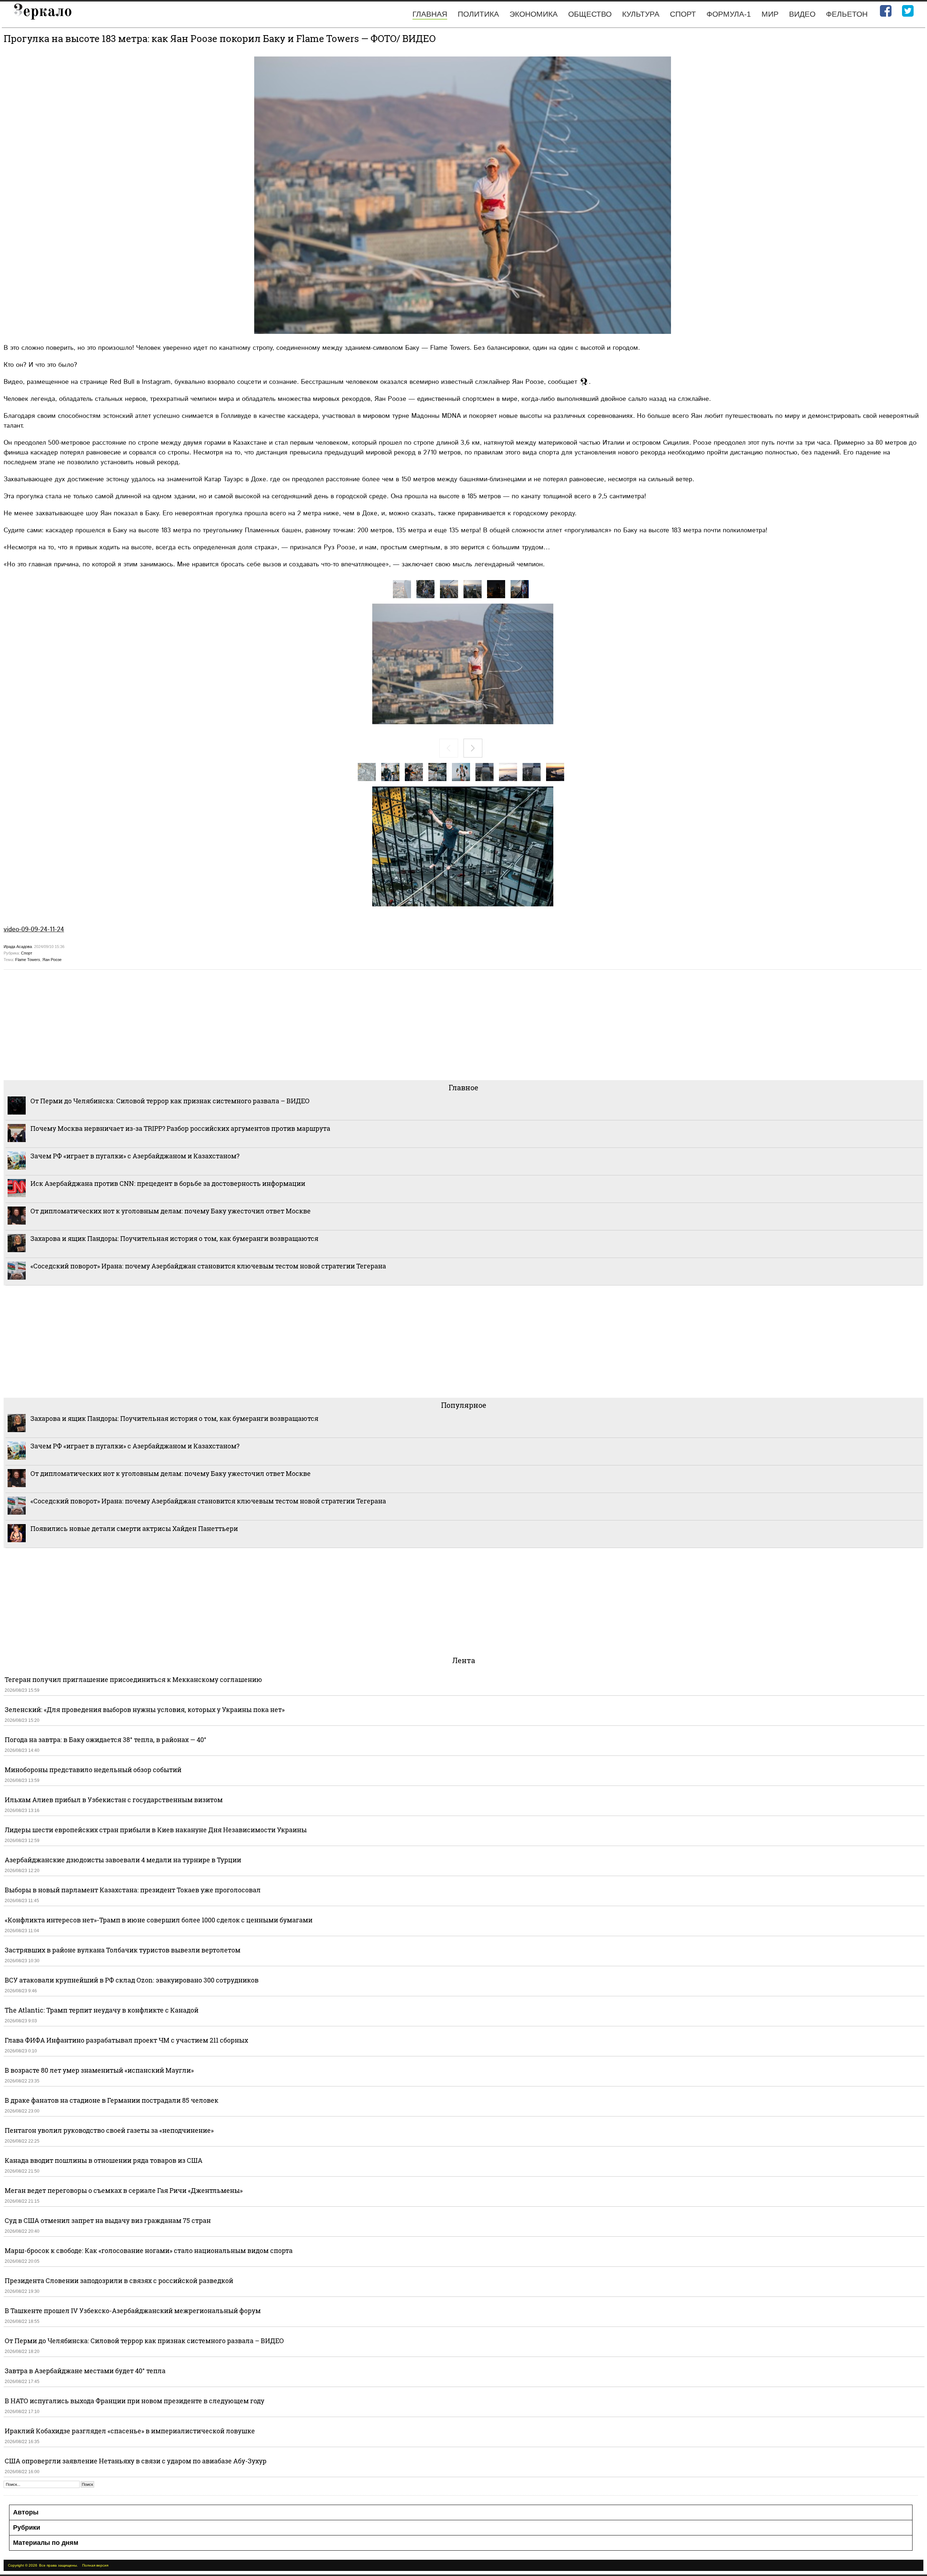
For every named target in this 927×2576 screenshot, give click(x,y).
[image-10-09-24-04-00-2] (473, 589)
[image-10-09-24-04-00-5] (402, 589)
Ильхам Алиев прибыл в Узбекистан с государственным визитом (114, 1800)
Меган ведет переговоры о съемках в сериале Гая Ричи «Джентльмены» (124, 2190)
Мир (770, 14)
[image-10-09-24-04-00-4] (425, 589)
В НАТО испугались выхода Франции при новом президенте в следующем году (135, 2401)
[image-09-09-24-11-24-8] (555, 772)
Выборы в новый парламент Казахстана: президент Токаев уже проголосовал (133, 1890)
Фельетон (847, 14)
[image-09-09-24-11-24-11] (485, 772)
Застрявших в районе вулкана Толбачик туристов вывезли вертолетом (123, 1950)
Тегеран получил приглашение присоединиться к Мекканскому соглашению (133, 1679)
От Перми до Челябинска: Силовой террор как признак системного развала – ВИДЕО (170, 1101)
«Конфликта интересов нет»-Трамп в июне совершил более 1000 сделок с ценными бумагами (159, 1920)
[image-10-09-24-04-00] (520, 589)
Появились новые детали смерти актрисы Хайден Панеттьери (134, 1528)
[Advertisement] (221, 1024)
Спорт (683, 14)
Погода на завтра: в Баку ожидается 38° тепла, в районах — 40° (106, 1740)
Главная (430, 14)
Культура (641, 14)
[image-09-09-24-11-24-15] (390, 772)
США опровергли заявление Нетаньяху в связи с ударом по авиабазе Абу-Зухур (136, 2461)
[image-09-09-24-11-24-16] (367, 772)
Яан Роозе (52, 960)
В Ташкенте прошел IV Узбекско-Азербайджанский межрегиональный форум (133, 2311)
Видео (802, 14)
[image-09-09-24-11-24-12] (461, 772)
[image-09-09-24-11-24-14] (414, 772)
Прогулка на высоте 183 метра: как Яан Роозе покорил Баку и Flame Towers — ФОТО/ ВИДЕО (220, 38)
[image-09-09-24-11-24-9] (532, 772)
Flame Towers (28, 960)
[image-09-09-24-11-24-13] (437, 772)
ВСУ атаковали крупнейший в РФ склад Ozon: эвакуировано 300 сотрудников (132, 1980)
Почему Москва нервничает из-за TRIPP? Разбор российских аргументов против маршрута (180, 1128)
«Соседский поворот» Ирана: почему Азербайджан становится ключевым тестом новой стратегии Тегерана (208, 1266)
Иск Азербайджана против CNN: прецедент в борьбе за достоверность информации (168, 1183)
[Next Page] (473, 748)
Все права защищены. (58, 2565)
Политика (478, 14)
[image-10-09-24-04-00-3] (449, 589)
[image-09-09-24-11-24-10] (508, 772)
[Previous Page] (449, 748)
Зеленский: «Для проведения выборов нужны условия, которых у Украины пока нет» (145, 1709)
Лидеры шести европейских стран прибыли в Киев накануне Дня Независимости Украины (156, 1830)
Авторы (26, 2512)
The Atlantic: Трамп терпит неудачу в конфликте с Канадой (102, 2010)
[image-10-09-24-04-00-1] (496, 589)
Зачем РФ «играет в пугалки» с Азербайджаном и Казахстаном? (135, 1156)
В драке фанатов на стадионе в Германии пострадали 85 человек (112, 2100)
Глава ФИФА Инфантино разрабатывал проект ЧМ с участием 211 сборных (126, 2040)
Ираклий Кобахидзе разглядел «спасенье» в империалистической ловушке (130, 2431)
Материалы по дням (46, 2543)
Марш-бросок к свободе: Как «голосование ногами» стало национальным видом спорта (149, 2250)
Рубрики (27, 2527)
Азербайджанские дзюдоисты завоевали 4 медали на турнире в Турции (123, 1860)
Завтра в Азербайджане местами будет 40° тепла (85, 2371)
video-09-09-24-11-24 (34, 929)
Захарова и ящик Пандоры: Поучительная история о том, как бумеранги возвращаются (174, 1238)
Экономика (534, 14)
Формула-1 (729, 14)
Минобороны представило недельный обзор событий (93, 1770)
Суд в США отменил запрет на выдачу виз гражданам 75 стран (108, 2220)
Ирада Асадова (18, 947)
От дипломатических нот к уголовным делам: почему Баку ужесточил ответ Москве (171, 1211)
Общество (590, 14)
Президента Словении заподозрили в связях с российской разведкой (119, 2281)
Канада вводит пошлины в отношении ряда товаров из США (104, 2160)
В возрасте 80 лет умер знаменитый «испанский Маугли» (99, 2070)
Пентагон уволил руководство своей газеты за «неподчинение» (109, 2130)
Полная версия (95, 2565)
